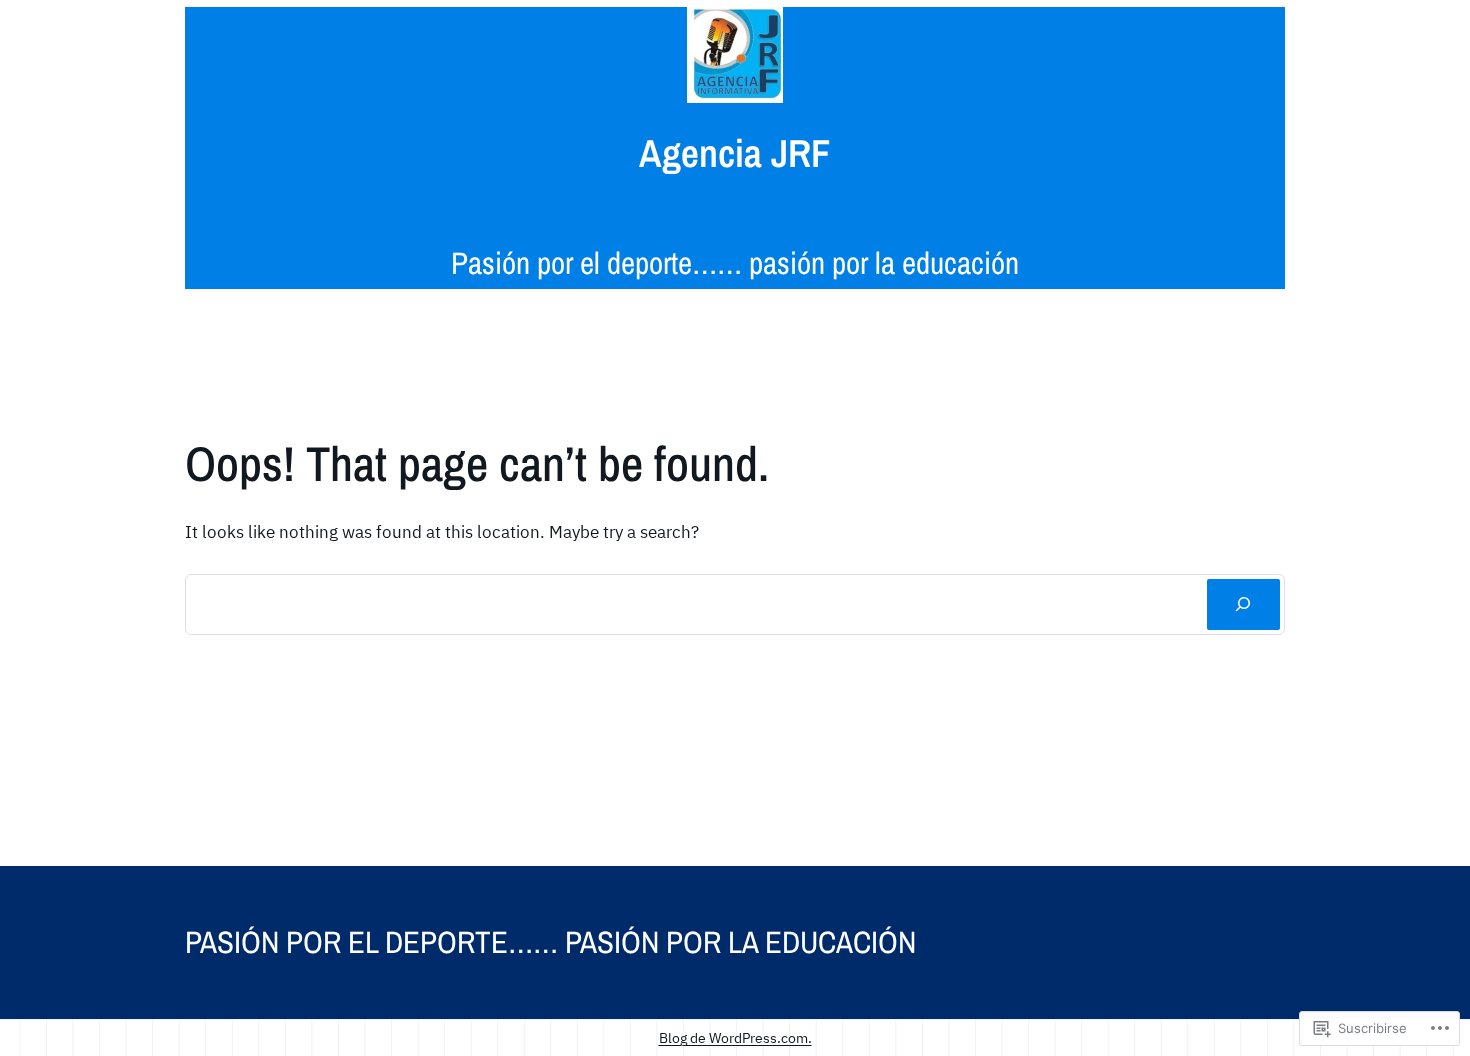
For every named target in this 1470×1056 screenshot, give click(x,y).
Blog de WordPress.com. (735, 1037)
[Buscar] (1243, 604)
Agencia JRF (735, 153)
